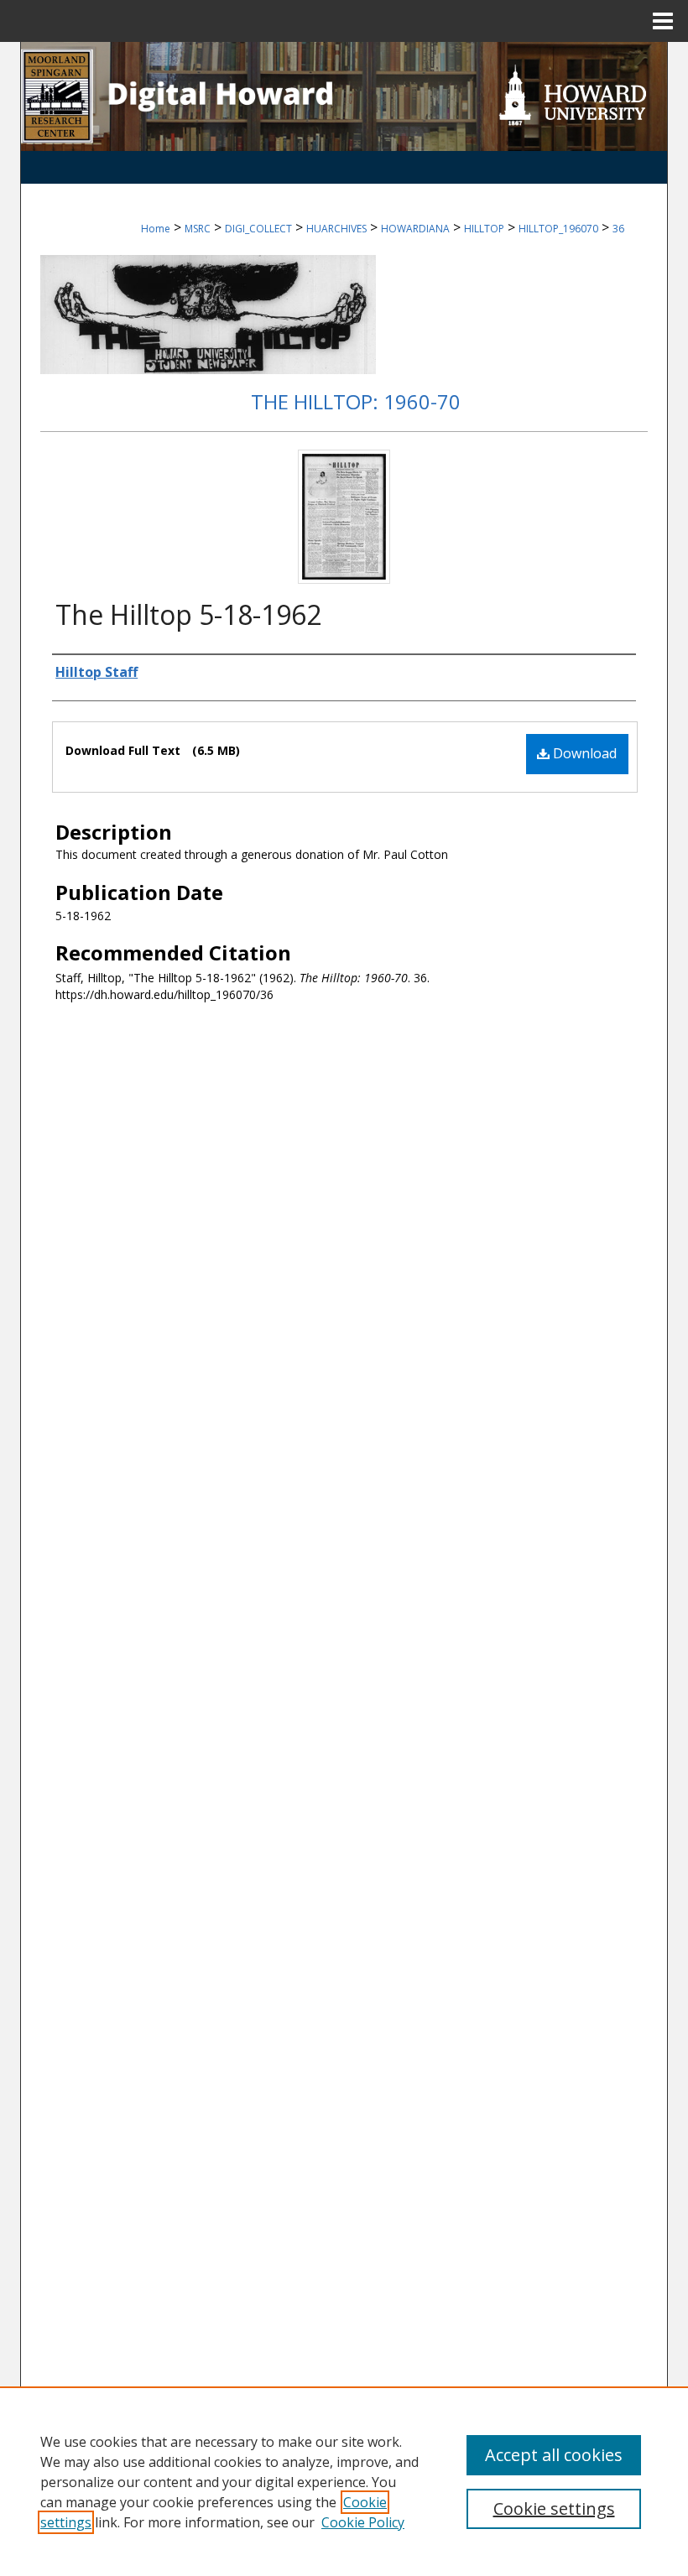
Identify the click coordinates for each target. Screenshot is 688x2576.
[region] (344, 2481)
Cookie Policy (363, 2522)
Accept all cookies (554, 2455)
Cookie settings (554, 2508)
